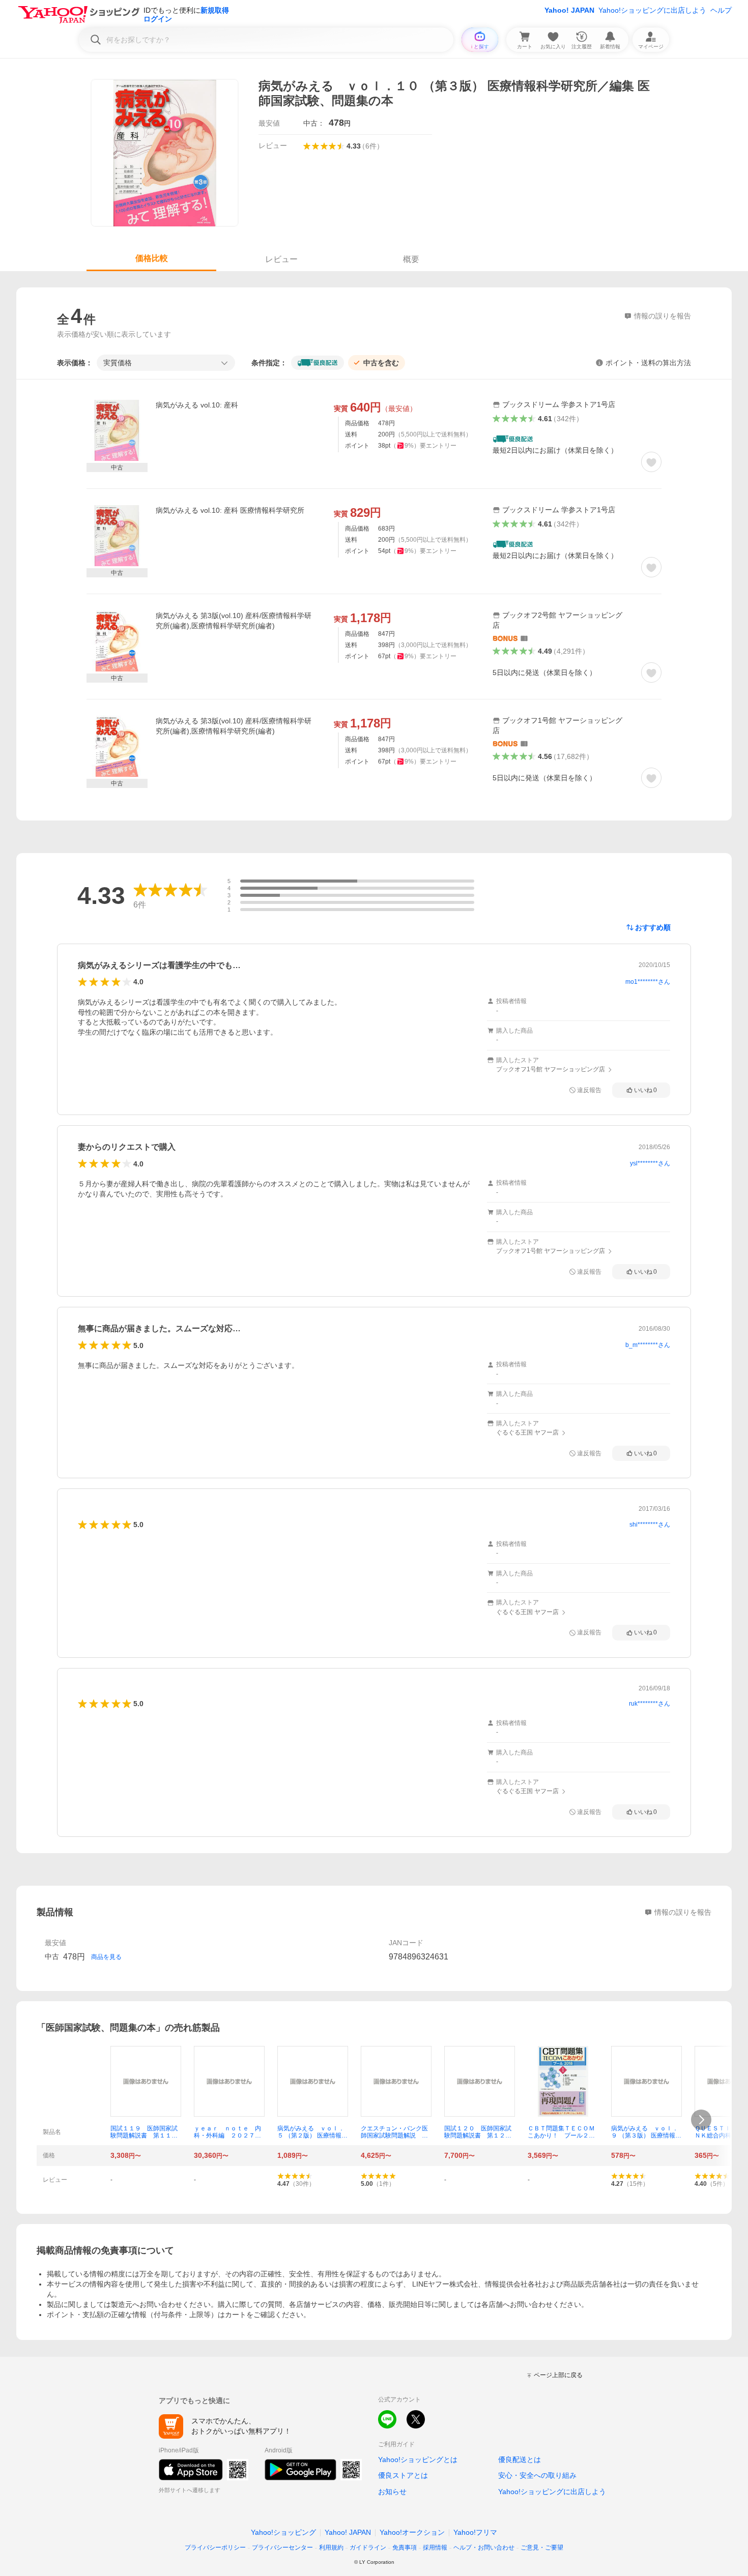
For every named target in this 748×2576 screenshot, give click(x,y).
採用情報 (435, 2548)
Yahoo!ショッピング (283, 2532)
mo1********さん (648, 982)
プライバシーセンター (282, 2548)
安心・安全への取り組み (537, 2475)
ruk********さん (650, 1704)
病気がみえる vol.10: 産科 (197, 405)
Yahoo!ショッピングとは (418, 2460)
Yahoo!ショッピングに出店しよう (652, 10)
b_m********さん (648, 1345)
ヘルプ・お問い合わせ (484, 2548)
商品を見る (106, 1957)
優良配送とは (520, 2460)
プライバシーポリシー (215, 2548)
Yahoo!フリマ (475, 2532)
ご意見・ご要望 (542, 2548)
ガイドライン (368, 2548)
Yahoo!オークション (412, 2532)
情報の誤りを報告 (683, 1912)
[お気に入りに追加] (651, 462)
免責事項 (405, 2548)
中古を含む (381, 363)
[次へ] (701, 2120)
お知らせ (392, 2492)
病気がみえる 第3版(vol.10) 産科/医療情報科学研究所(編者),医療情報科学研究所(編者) (234, 621)
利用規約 (331, 2548)
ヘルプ (721, 10)
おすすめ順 (653, 927)
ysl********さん (650, 1163)
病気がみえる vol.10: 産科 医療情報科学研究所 (230, 510)
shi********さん (650, 1525)
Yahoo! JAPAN (569, 10)
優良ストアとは (403, 2475)
